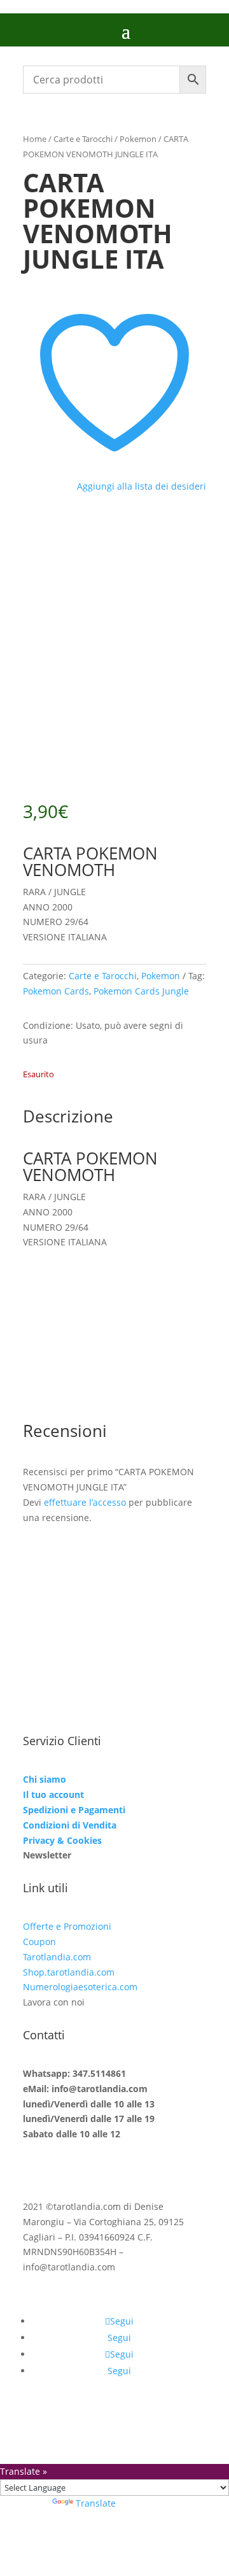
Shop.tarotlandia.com (69, 1972)
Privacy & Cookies (62, 1840)
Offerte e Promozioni (67, 1926)
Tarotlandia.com (57, 1957)
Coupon (39, 1942)
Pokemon (138, 139)
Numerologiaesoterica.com (80, 1987)
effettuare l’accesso (85, 1502)
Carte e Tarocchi (83, 139)
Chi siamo (45, 1779)
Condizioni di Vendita (70, 1825)
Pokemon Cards (56, 991)
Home (35, 139)
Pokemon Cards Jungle (141, 991)
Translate (96, 2503)
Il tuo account (53, 1794)
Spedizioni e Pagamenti (74, 1810)
